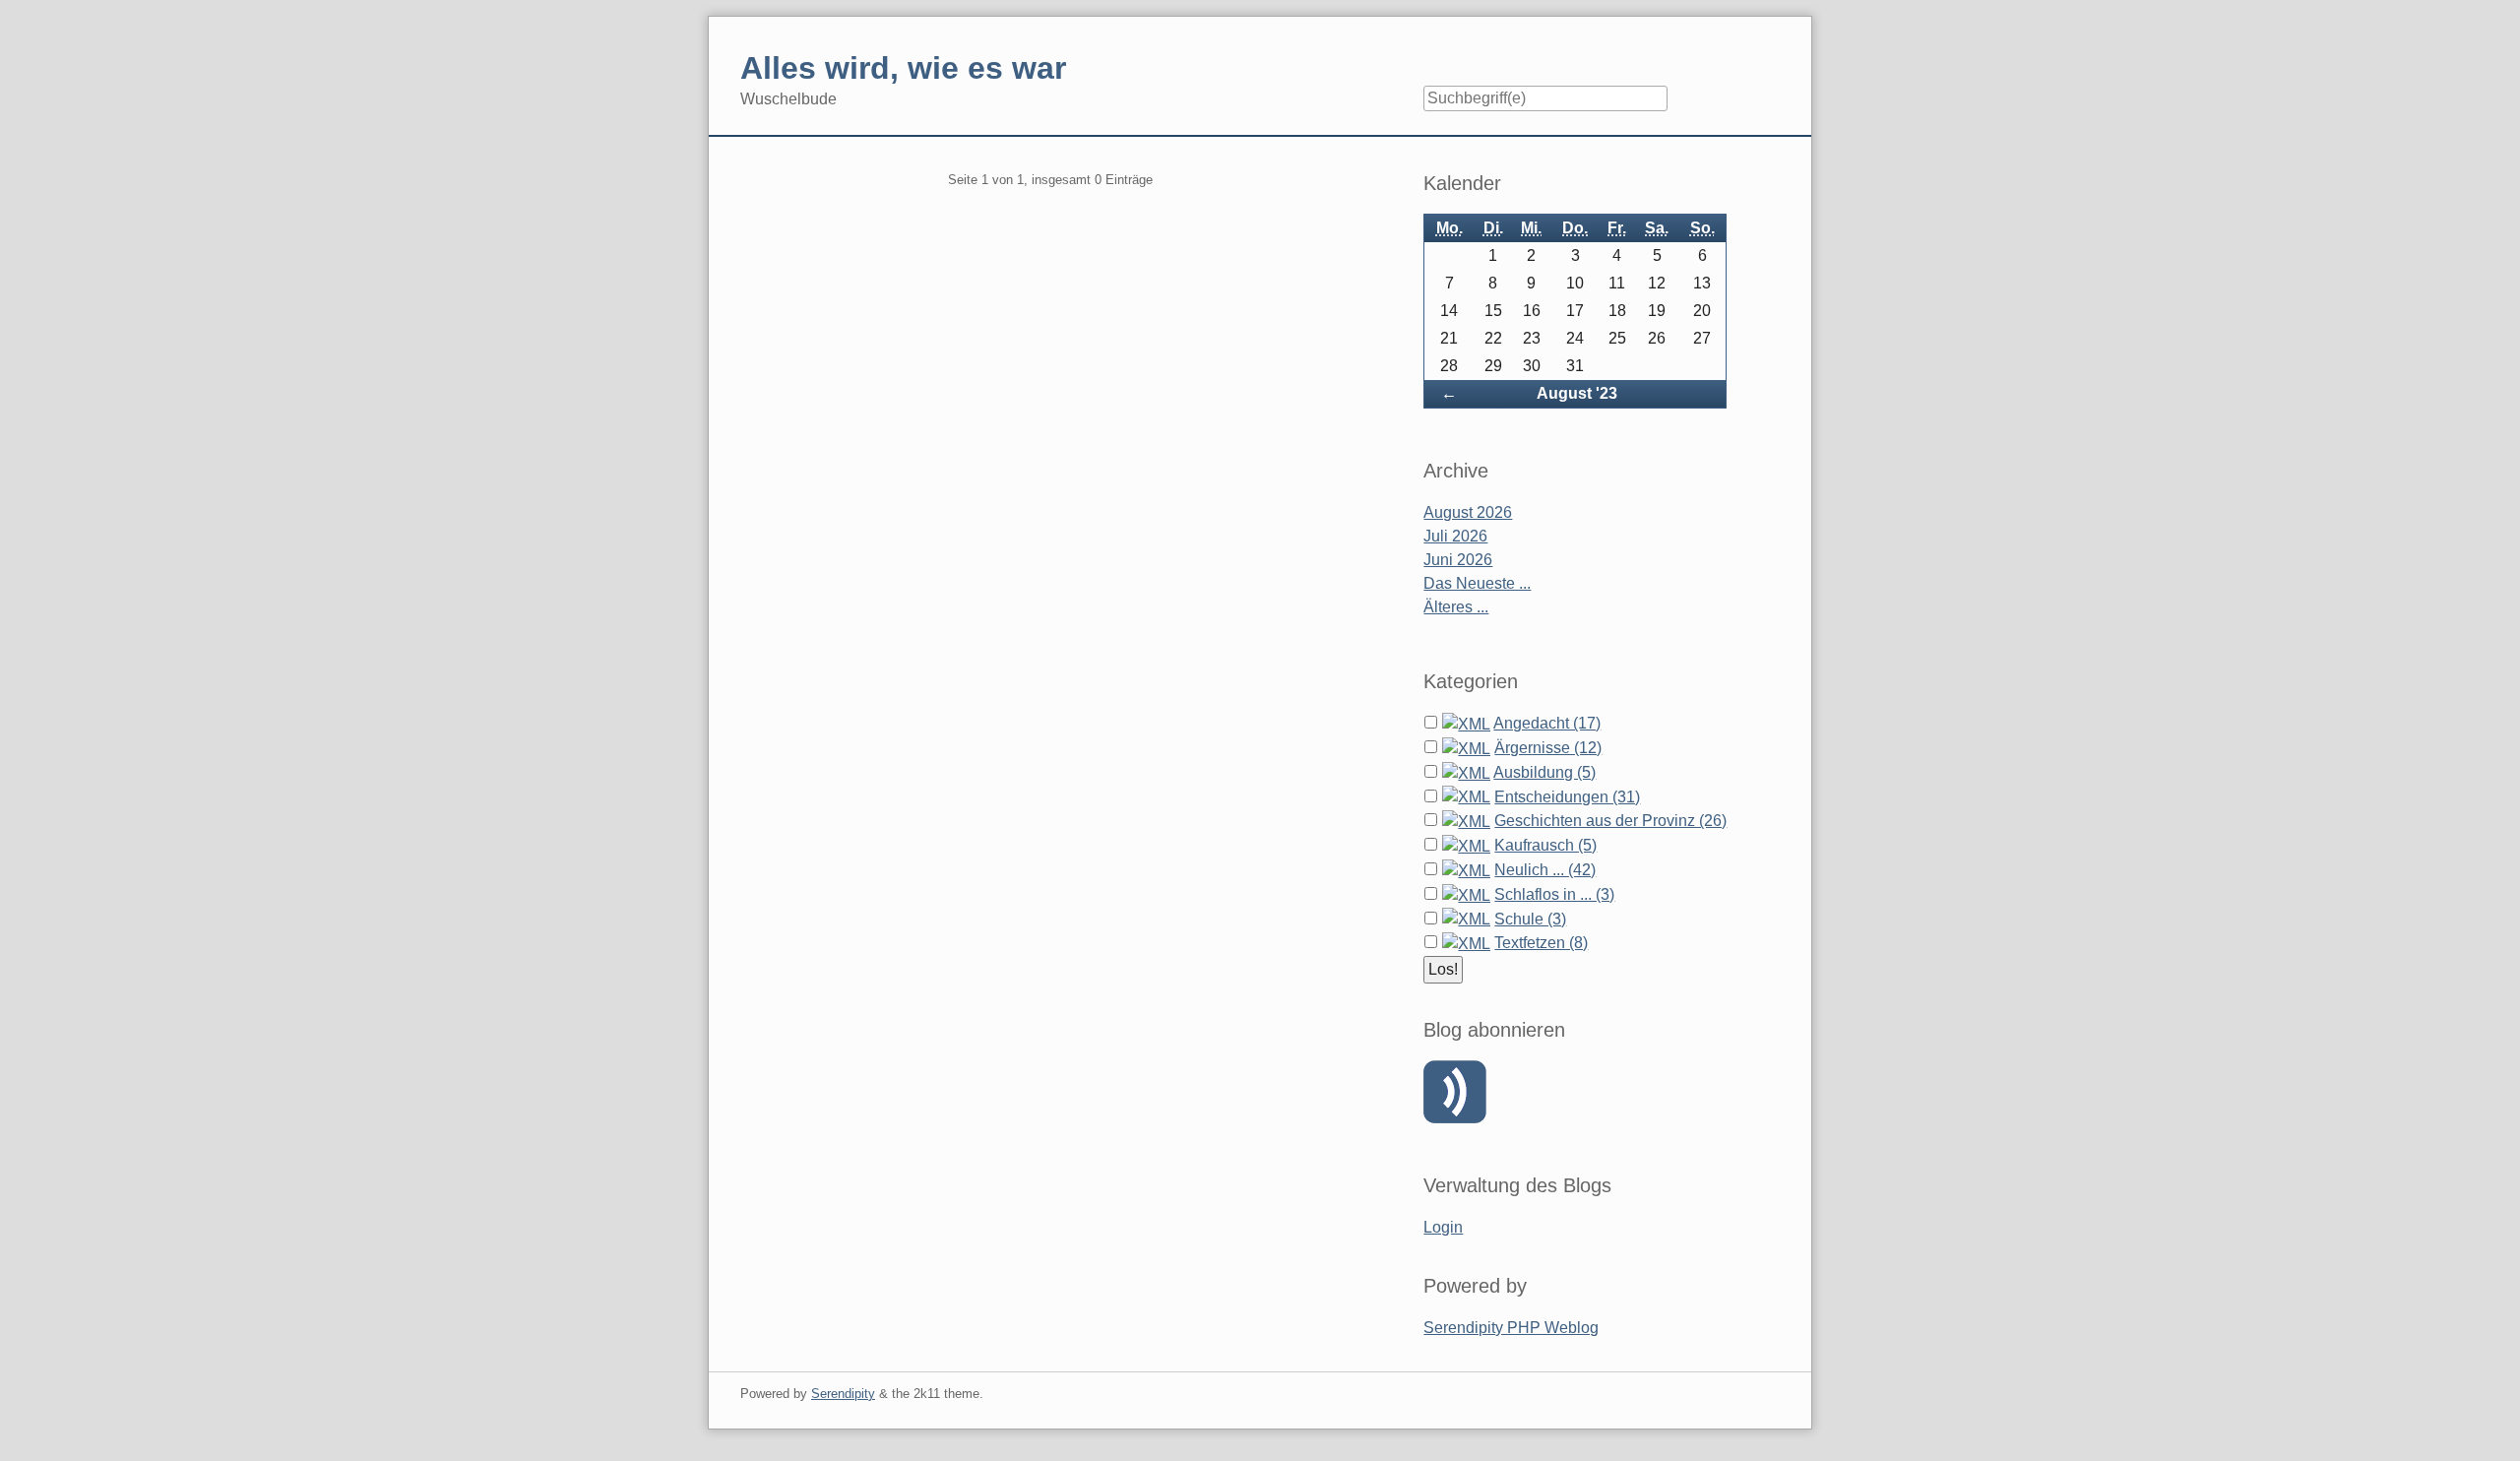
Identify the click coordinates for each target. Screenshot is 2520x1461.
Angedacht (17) (1547, 723)
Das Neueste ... (1477, 583)
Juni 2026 (1458, 560)
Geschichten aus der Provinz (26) (1610, 821)
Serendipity (843, 1394)
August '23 (1577, 393)
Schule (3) (1530, 919)
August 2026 (1468, 512)
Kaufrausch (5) (1545, 845)
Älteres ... (1456, 607)
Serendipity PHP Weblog (1511, 1328)
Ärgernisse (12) (1548, 748)
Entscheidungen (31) (1567, 797)
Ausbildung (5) (1544, 772)
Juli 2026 (1455, 536)
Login (1443, 1227)
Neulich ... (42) (1545, 870)
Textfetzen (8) (1541, 943)
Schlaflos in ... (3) (1554, 894)
